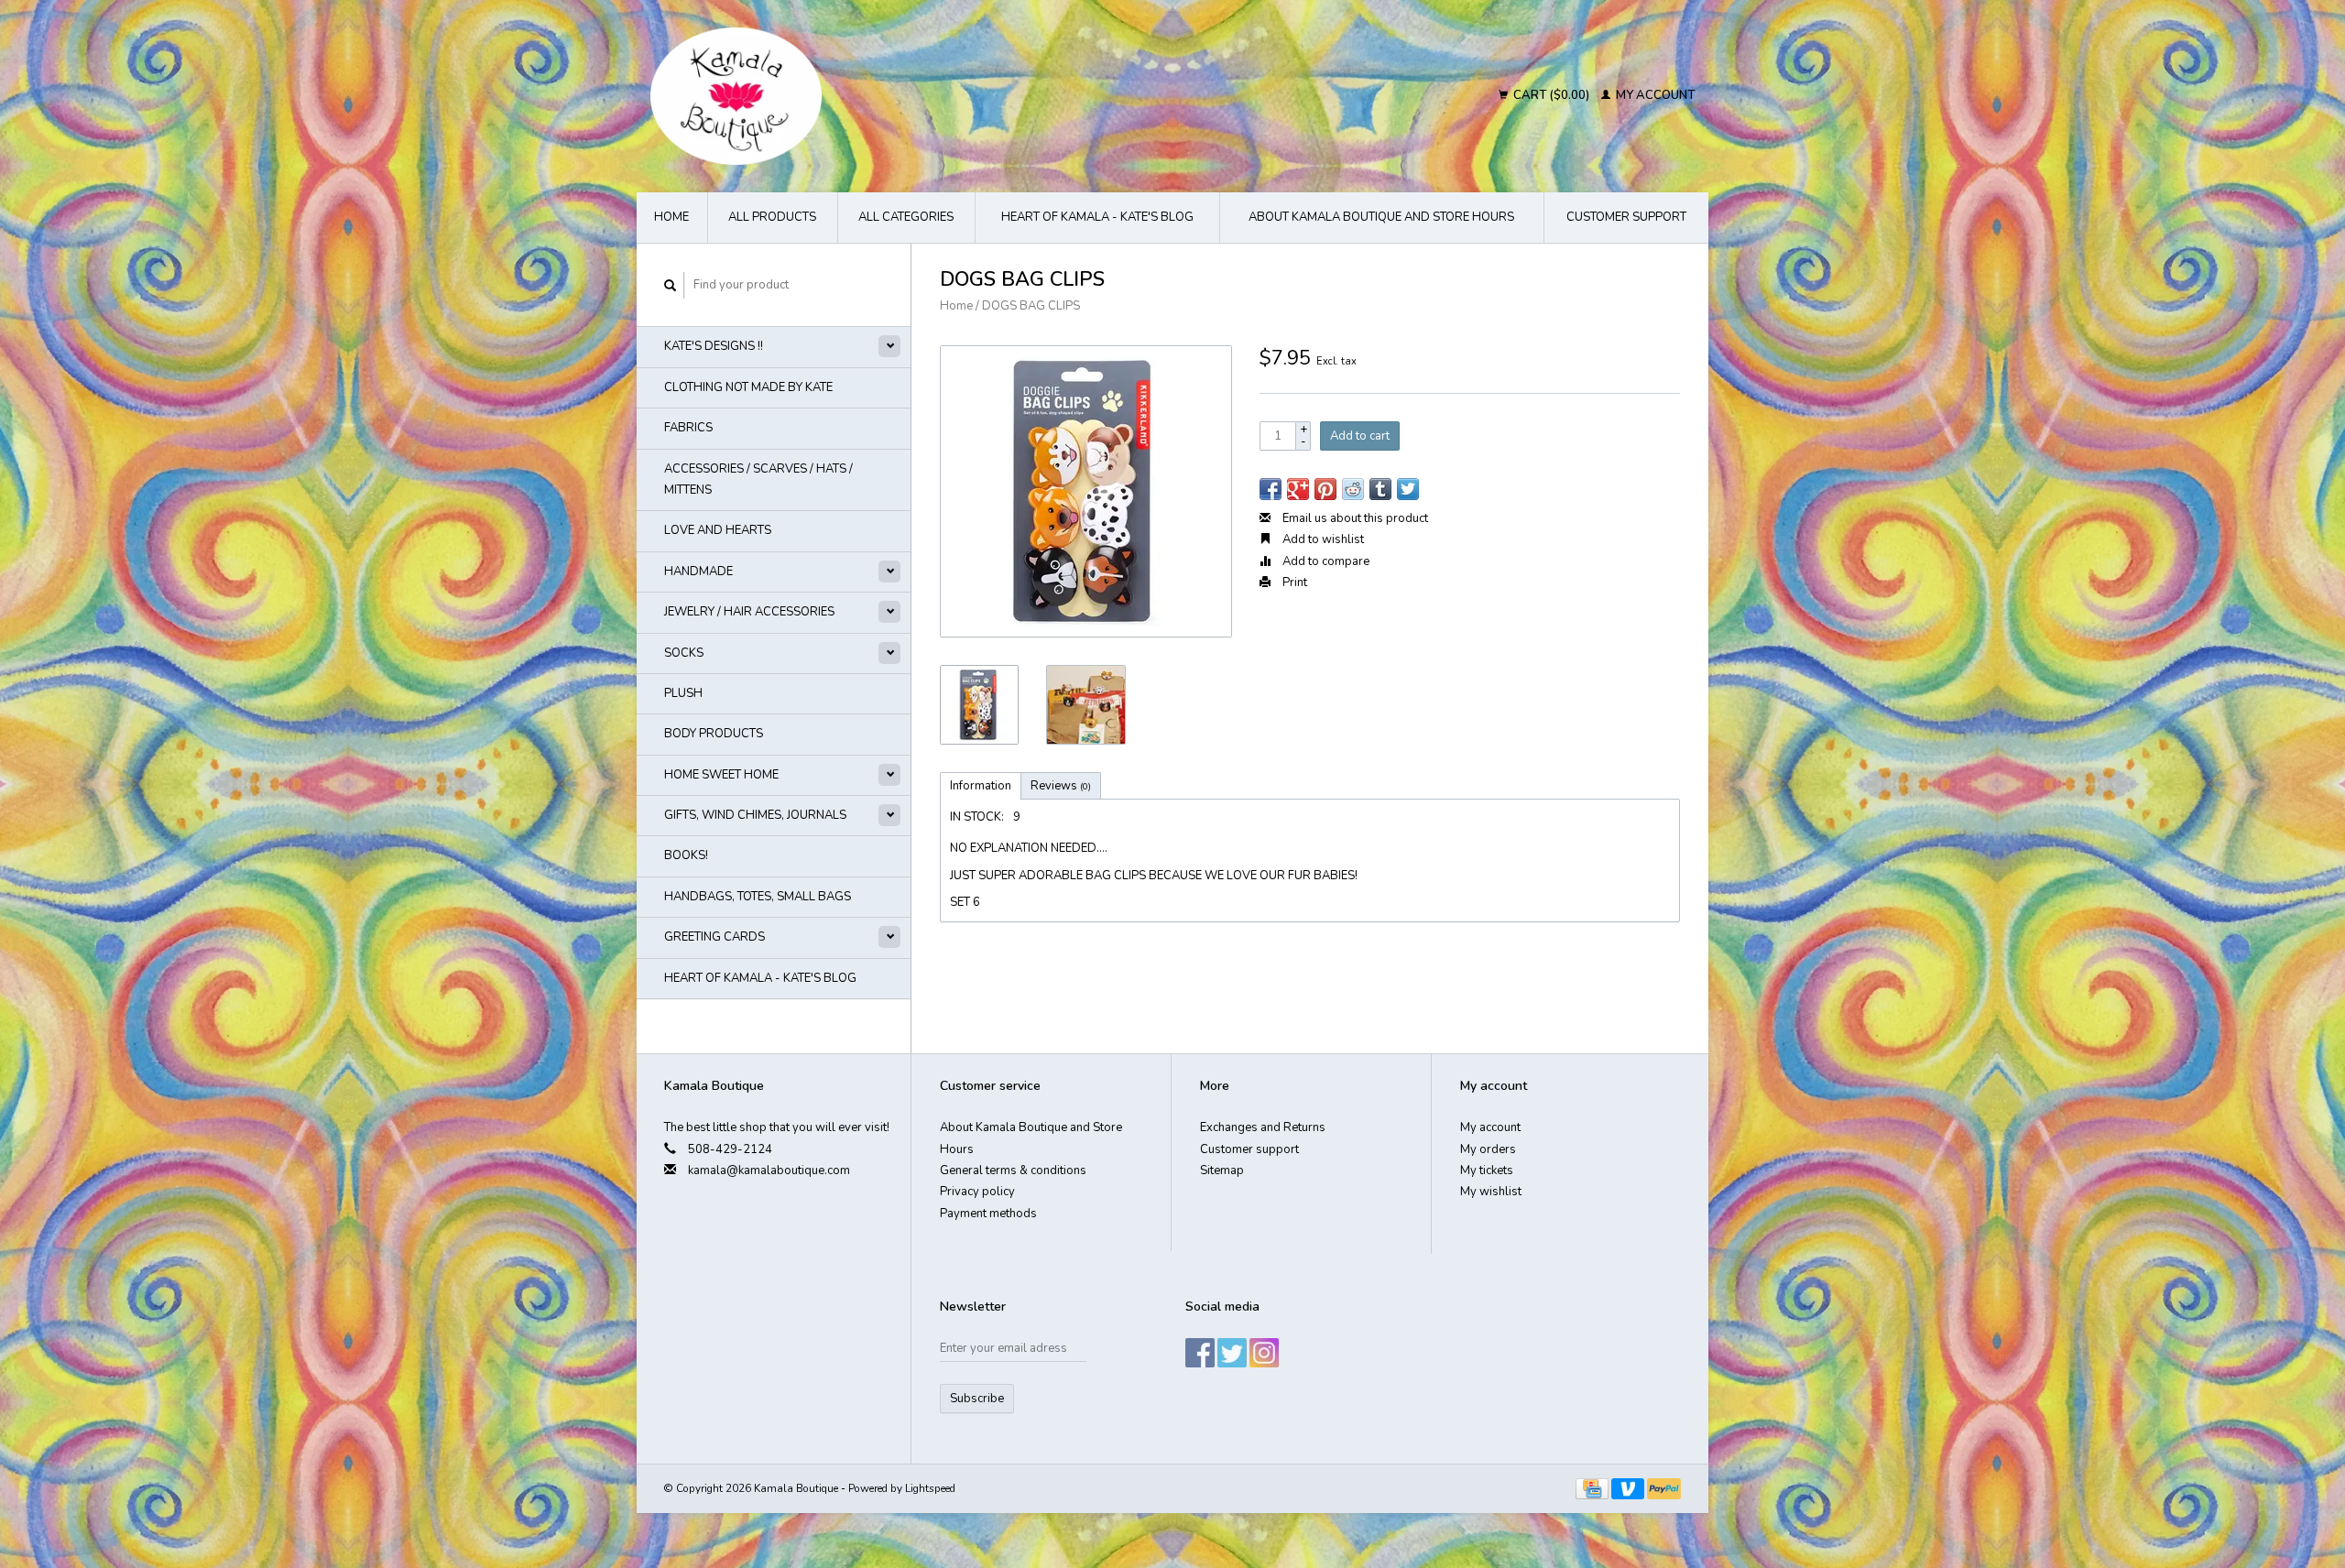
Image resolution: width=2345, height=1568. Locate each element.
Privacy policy (977, 1192)
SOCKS (684, 653)
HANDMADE (698, 572)
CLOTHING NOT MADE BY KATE (748, 387)
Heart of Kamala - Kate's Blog (1097, 217)
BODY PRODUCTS (714, 734)
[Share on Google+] (1298, 489)
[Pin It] (1325, 489)
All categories (906, 217)
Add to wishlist (1322, 539)
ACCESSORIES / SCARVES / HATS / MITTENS (758, 479)
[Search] (671, 285)
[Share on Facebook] (1271, 489)
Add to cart (1360, 436)
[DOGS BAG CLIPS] (1086, 491)
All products (772, 217)
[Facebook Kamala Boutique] (1200, 1353)
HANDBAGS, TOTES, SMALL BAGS (758, 897)
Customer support (1626, 217)
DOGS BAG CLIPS (1031, 306)
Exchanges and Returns (1263, 1127)
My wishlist (1491, 1192)
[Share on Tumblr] (1380, 489)
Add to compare (1325, 561)
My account (1654, 95)
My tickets (1487, 1171)
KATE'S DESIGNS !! (714, 346)
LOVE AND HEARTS (718, 530)
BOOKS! (686, 855)
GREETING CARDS (714, 937)
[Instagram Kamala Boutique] (1264, 1353)
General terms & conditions (1013, 1171)
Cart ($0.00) (1551, 95)
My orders (1488, 1149)
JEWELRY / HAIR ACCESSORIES (749, 612)
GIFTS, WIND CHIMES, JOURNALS (755, 815)
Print (1293, 583)
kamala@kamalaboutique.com (769, 1171)
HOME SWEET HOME (721, 775)
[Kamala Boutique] (894, 96)
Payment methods (988, 1214)
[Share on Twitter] (1408, 489)
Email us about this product (1354, 518)
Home (671, 217)
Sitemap (1222, 1171)
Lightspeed (930, 1488)
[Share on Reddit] (1353, 489)
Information (981, 786)
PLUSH (683, 693)
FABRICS (688, 428)
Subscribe (977, 1399)
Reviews (1061, 786)
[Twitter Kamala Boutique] (1232, 1353)
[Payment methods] (1593, 1488)
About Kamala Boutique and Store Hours (1381, 217)
